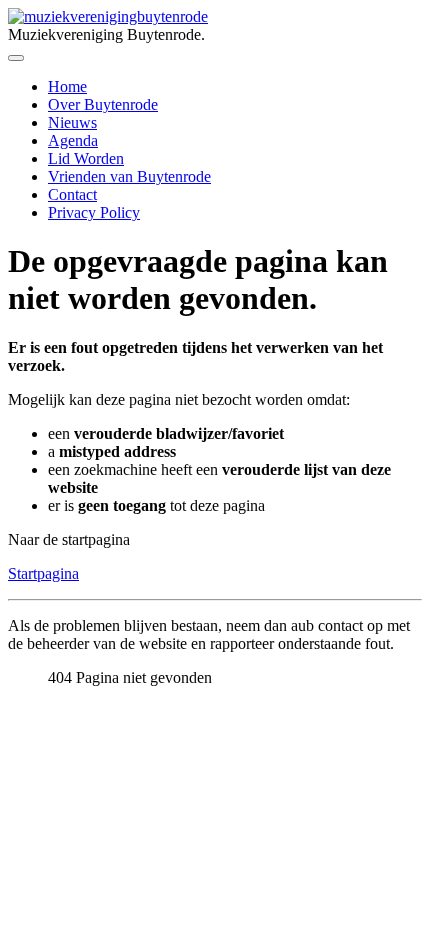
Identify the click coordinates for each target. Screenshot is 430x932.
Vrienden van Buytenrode (129, 176)
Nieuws (72, 122)
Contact (72, 194)
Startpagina (43, 573)
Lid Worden (86, 158)
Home (67, 86)
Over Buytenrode (103, 104)
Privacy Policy (94, 212)
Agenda (73, 140)
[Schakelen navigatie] (16, 58)
